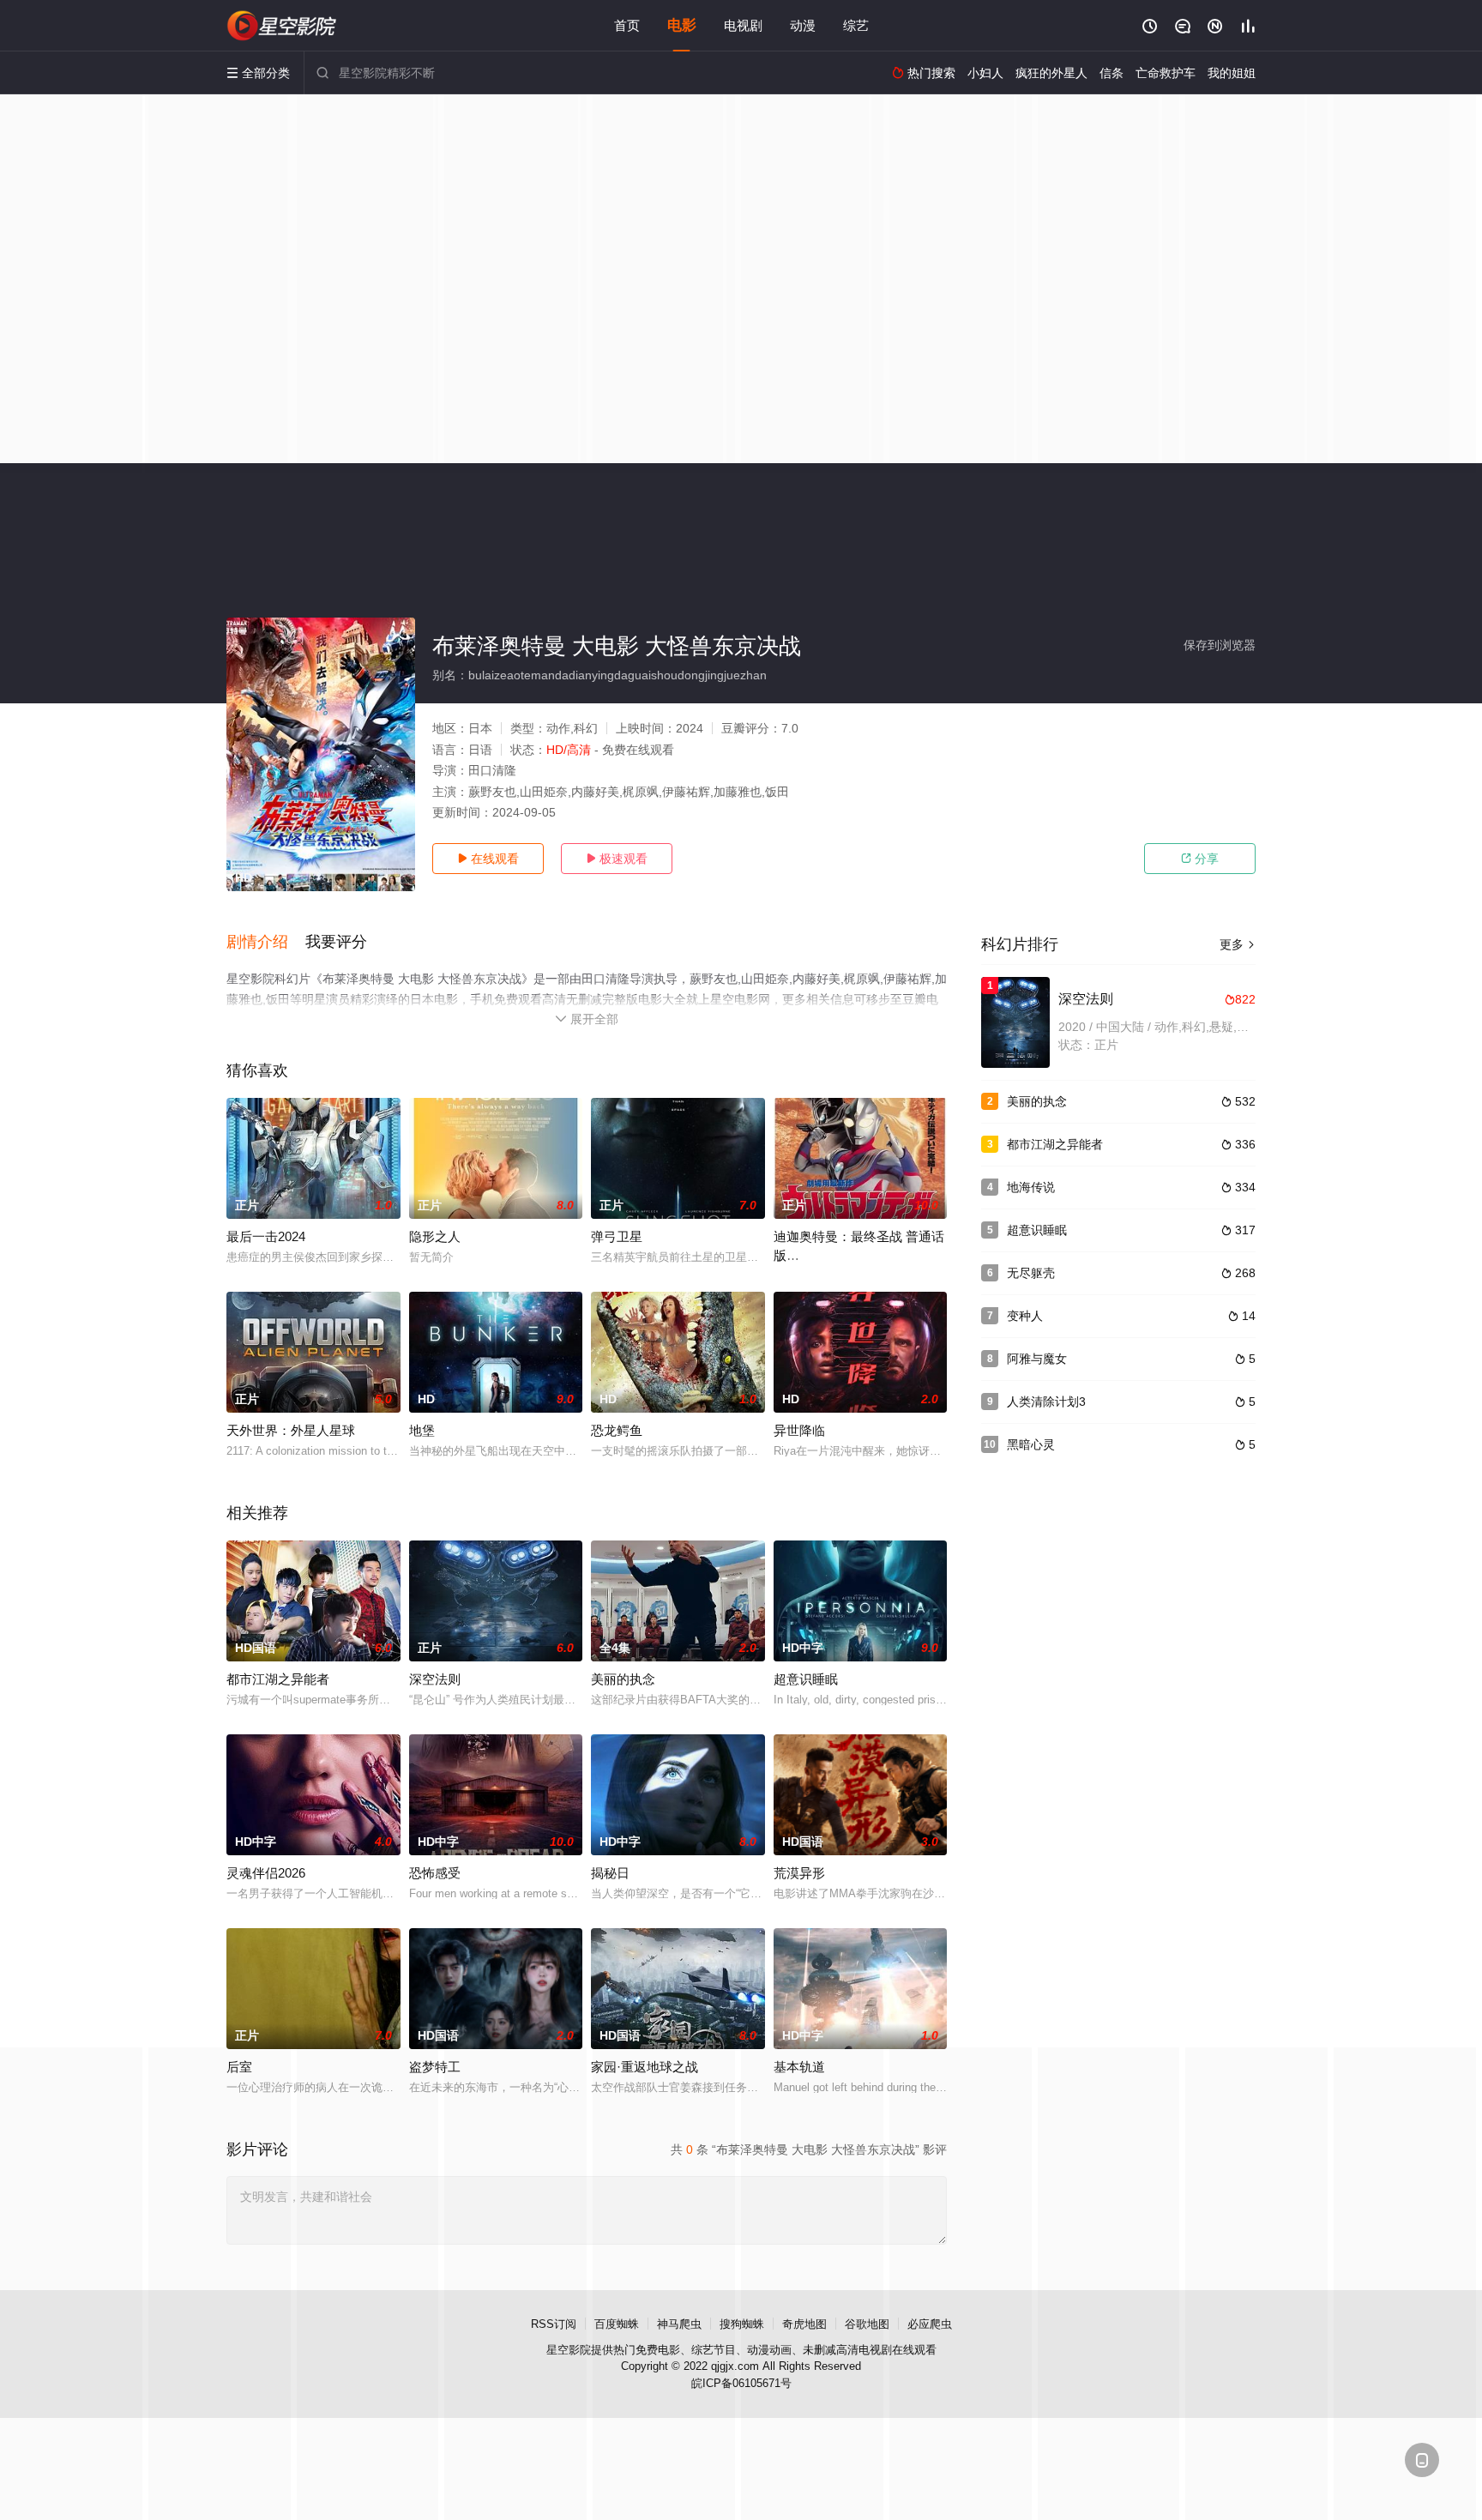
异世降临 (799, 1430)
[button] (266, 943)
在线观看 (488, 859)
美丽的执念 (623, 1679)
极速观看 (617, 859)
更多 (1238, 944)
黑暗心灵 (1031, 1444)
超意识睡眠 (806, 1679)
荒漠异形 (799, 1873)
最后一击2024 (266, 1236)
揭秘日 (610, 1873)
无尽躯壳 (1031, 1273)
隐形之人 (435, 1236)
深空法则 (435, 1679)
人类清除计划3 (1046, 1402)
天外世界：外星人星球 (291, 1430)
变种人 (1025, 1316)
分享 (1200, 859)
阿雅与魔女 (1037, 1359)
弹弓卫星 (617, 1236)
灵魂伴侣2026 (266, 1873)
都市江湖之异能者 (278, 1679)
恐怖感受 (435, 1873)
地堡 (422, 1430)
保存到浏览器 (1220, 645)
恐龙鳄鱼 (617, 1430)
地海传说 (1031, 1187)
